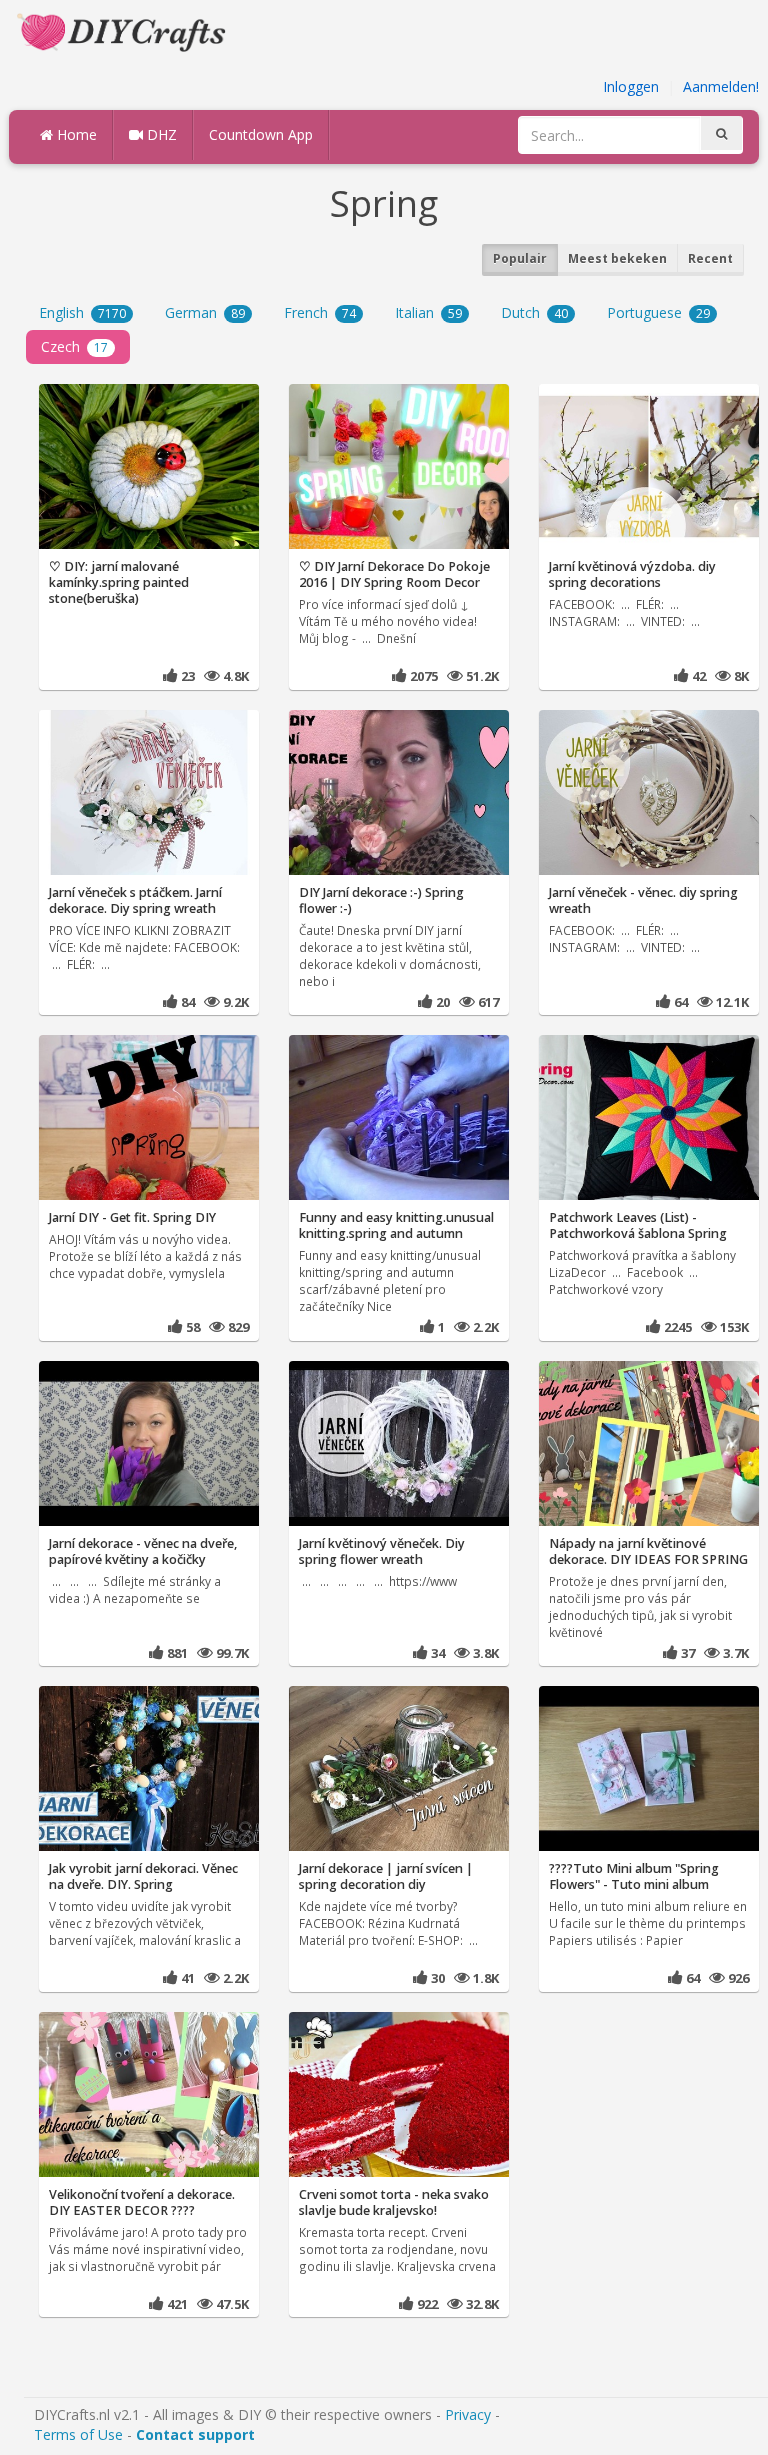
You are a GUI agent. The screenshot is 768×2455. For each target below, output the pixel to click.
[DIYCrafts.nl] (124, 30)
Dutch (534, 312)
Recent (710, 258)
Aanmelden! (721, 86)
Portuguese (658, 312)
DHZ (160, 134)
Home (75, 134)
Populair (520, 258)
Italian (428, 312)
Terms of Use (78, 2434)
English (82, 312)
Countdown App (261, 134)
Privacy (468, 2414)
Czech (74, 346)
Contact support (195, 2434)
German (205, 312)
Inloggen (631, 86)
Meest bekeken (617, 258)
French (320, 312)
